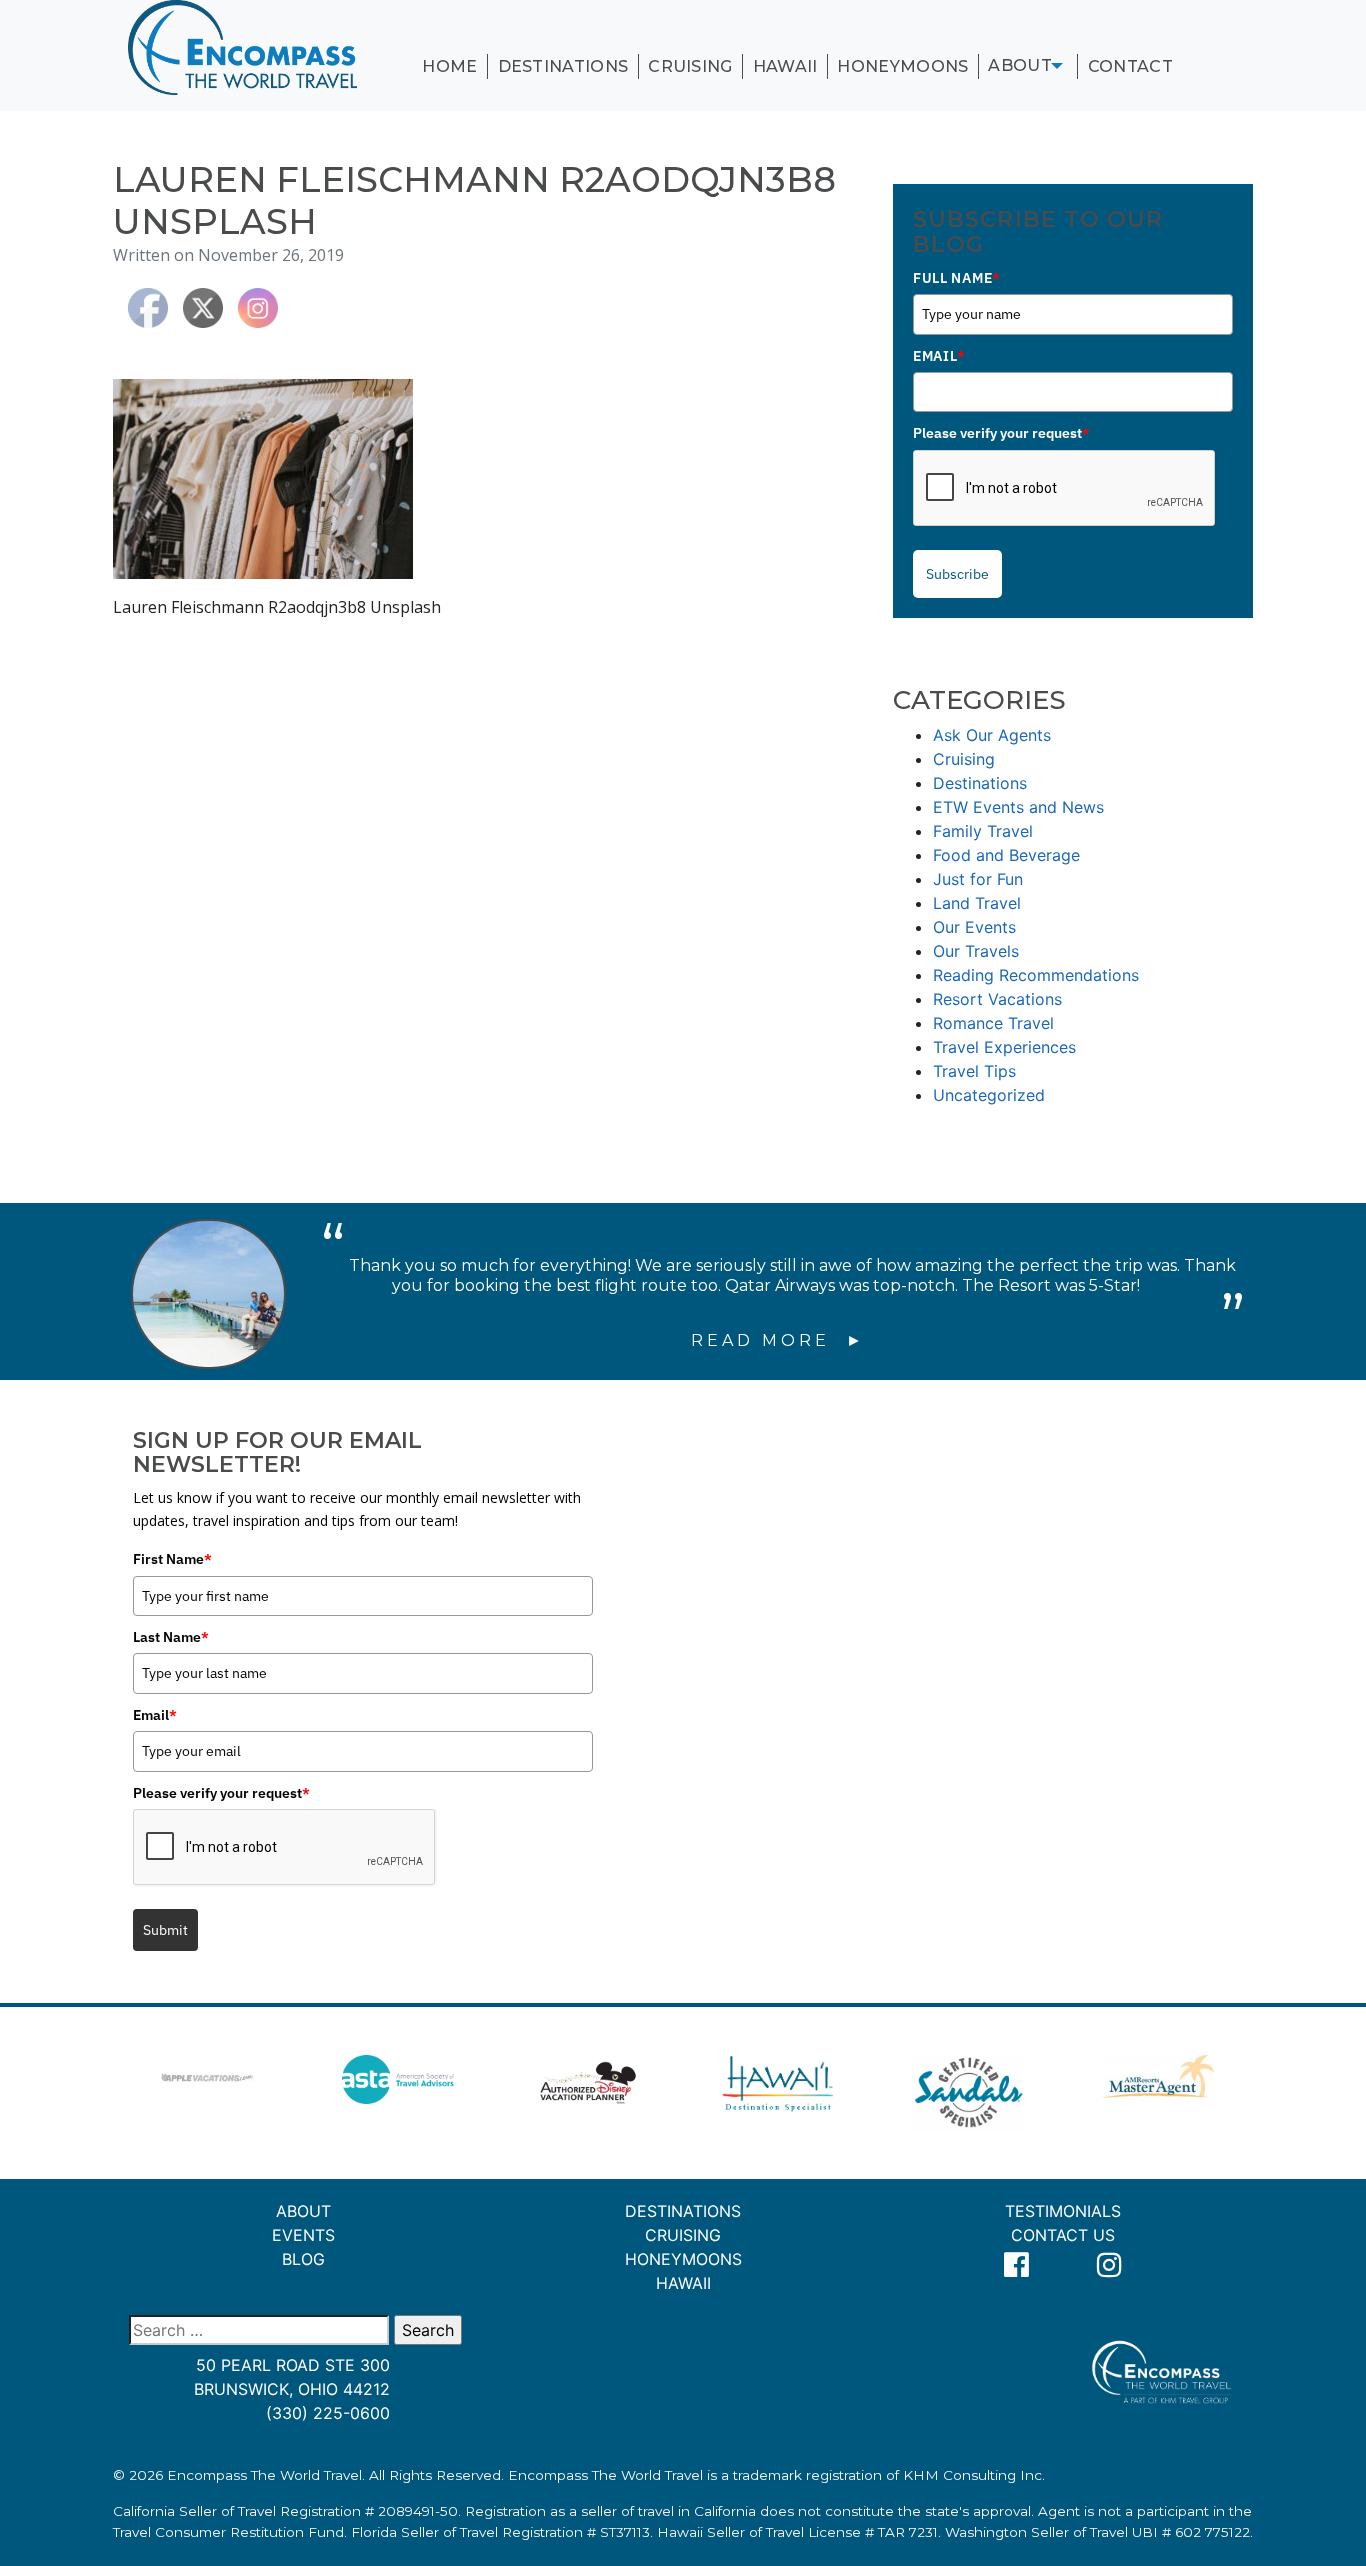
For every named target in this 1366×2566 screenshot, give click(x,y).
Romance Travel (993, 1023)
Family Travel (983, 831)
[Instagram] (1110, 2265)
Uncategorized (989, 1095)
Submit (165, 1930)
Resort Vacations (997, 999)
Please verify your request (1001, 433)
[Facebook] (1017, 2265)
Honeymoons (902, 66)
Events (303, 2235)
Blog (303, 2259)
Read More (764, 1340)
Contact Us (1063, 2235)
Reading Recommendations (1036, 975)
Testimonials (1063, 2211)
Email (939, 356)
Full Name (957, 278)
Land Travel (977, 903)
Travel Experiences (1004, 1047)
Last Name (171, 1637)
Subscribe (957, 574)
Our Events (974, 927)
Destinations (563, 66)
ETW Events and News (1018, 807)
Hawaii (785, 66)
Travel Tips (974, 1071)
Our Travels (976, 951)
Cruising (690, 66)
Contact (1130, 66)
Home (449, 66)
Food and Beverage (1006, 855)
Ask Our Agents (992, 735)
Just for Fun (978, 879)
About (1020, 65)
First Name (172, 1559)
